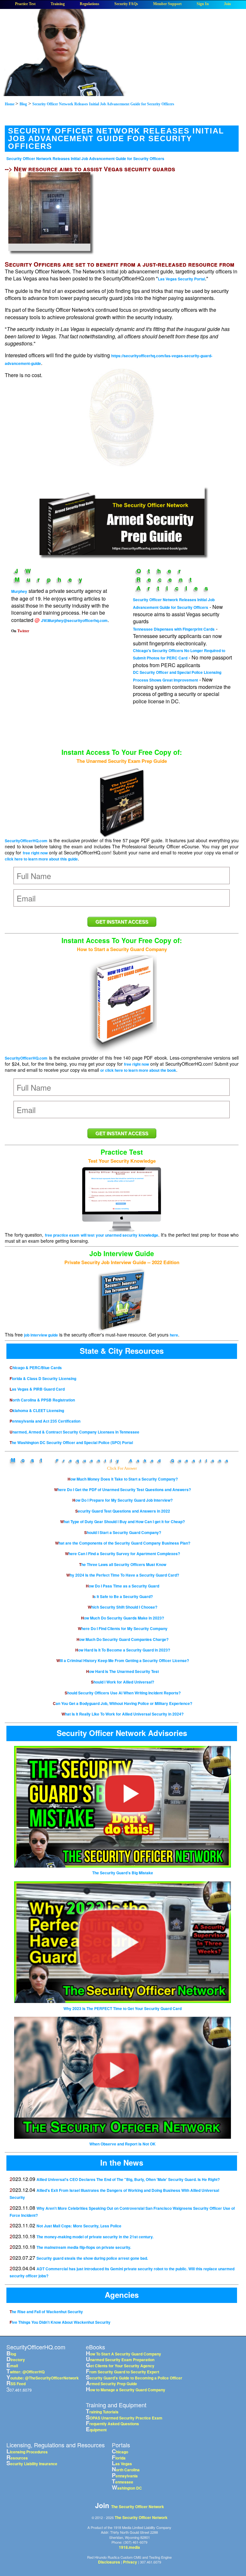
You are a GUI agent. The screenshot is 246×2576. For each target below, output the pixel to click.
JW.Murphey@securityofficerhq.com (74, 620)
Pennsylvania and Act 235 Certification (45, 1421)
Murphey (19, 591)
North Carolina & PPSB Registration (42, 1400)
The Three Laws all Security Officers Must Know (123, 1564)
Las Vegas (122, 2464)
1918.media (129, 2547)
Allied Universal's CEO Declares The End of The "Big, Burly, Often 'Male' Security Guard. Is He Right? (128, 2179)
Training (58, 4)
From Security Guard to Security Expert (123, 2372)
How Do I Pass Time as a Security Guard (123, 1586)
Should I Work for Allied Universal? (123, 1682)
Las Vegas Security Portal (181, 279)
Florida (119, 2458)
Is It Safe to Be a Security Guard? (123, 1596)
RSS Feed (16, 2384)
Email (12, 2366)
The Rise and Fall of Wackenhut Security (46, 2312)
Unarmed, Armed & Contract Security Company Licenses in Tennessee (74, 1432)
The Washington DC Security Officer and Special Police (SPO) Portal (71, 1442)
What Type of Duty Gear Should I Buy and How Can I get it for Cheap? (123, 1522)
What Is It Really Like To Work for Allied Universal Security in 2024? (123, 1714)
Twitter (23, 631)
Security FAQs (126, 4)
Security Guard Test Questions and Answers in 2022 (123, 1511)
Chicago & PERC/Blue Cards (36, 1368)
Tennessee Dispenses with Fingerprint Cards (174, 629)
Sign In (203, 4)
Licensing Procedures (27, 2452)
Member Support (167, 4)
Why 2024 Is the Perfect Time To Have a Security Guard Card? (123, 1575)
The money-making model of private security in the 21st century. (95, 2237)
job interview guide (41, 1335)
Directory (16, 2360)
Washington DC (127, 2488)
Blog (11, 2354)
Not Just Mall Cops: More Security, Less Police (79, 2226)
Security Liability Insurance (32, 2464)
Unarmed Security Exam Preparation (120, 2360)
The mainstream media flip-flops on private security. (84, 2247)
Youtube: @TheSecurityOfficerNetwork (43, 2378)
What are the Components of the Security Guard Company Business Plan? (123, 1543)
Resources (17, 2458)
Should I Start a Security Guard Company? (123, 1532)
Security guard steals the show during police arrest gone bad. (92, 2258)
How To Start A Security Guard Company (123, 2354)
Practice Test (25, 4)
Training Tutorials (102, 2412)
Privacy (130, 2562)
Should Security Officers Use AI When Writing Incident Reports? (123, 1693)
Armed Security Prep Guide (111, 2384)
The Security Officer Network (138, 2507)
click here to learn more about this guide (41, 859)
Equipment (96, 2430)
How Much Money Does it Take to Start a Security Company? (123, 1479)
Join (227, 4)
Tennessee (123, 2482)
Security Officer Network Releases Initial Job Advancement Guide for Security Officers (85, 158)
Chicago (120, 2452)
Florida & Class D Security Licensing (43, 1378)
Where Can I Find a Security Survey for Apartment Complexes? (123, 1554)
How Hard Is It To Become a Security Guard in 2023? (123, 1650)
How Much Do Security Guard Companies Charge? (123, 1639)
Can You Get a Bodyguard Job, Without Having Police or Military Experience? (123, 1703)
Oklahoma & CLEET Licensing (37, 1410)
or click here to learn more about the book (138, 1070)
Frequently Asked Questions (144, 1460)
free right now (35, 853)
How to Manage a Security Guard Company (126, 2390)
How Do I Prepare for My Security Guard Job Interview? (123, 1500)
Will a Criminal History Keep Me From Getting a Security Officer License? (123, 1660)
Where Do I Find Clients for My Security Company (123, 1628)
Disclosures (109, 2562)
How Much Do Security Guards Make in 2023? (123, 1618)
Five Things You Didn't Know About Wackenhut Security (60, 2322)
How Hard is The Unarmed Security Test (123, 1671)
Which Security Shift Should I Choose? (123, 1607)
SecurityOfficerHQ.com (26, 841)
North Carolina (126, 2470)
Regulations (90, 4)
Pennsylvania (125, 2476)
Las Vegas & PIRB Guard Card (37, 1389)
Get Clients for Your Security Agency (120, 2366)
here (174, 1335)
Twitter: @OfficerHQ (25, 2372)
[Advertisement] (122, 427)
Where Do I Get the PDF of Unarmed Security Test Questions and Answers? (123, 1490)
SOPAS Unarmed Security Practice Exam (124, 2418)
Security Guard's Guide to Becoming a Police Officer (134, 2378)
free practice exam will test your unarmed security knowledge (102, 1235)
